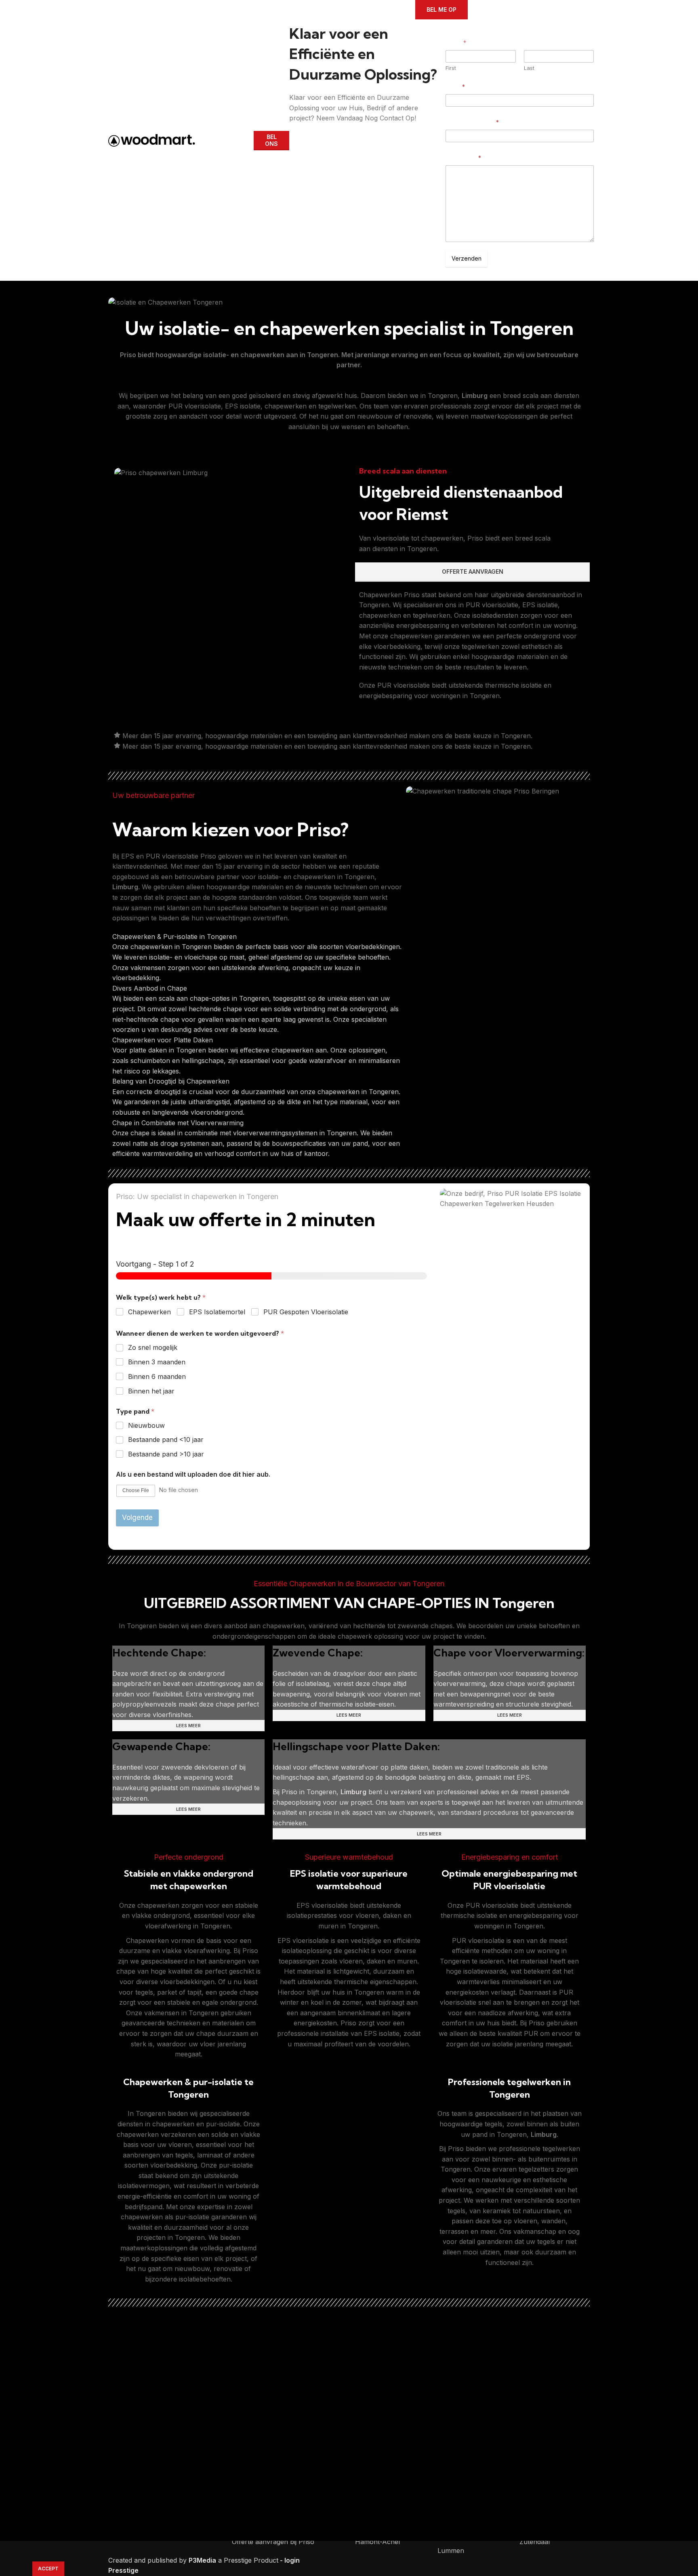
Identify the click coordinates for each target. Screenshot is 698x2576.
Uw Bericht (463, 158)
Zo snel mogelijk (153, 1347)
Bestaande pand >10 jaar (166, 1454)
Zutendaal (535, 2542)
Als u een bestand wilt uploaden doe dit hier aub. (193, 1474)
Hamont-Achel (377, 2542)
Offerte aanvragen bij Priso (273, 2542)
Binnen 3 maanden (157, 1362)
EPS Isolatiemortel (217, 1312)
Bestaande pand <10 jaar (166, 1440)
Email (455, 87)
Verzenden (467, 258)
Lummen (451, 2551)
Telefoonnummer (472, 122)
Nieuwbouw (146, 1425)
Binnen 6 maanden (157, 1376)
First (451, 68)
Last (529, 68)
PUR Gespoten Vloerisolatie (306, 1312)
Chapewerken (149, 1312)
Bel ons (271, 140)
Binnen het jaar (151, 1391)
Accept (48, 2569)
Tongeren (323, 355)
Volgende (137, 1517)
